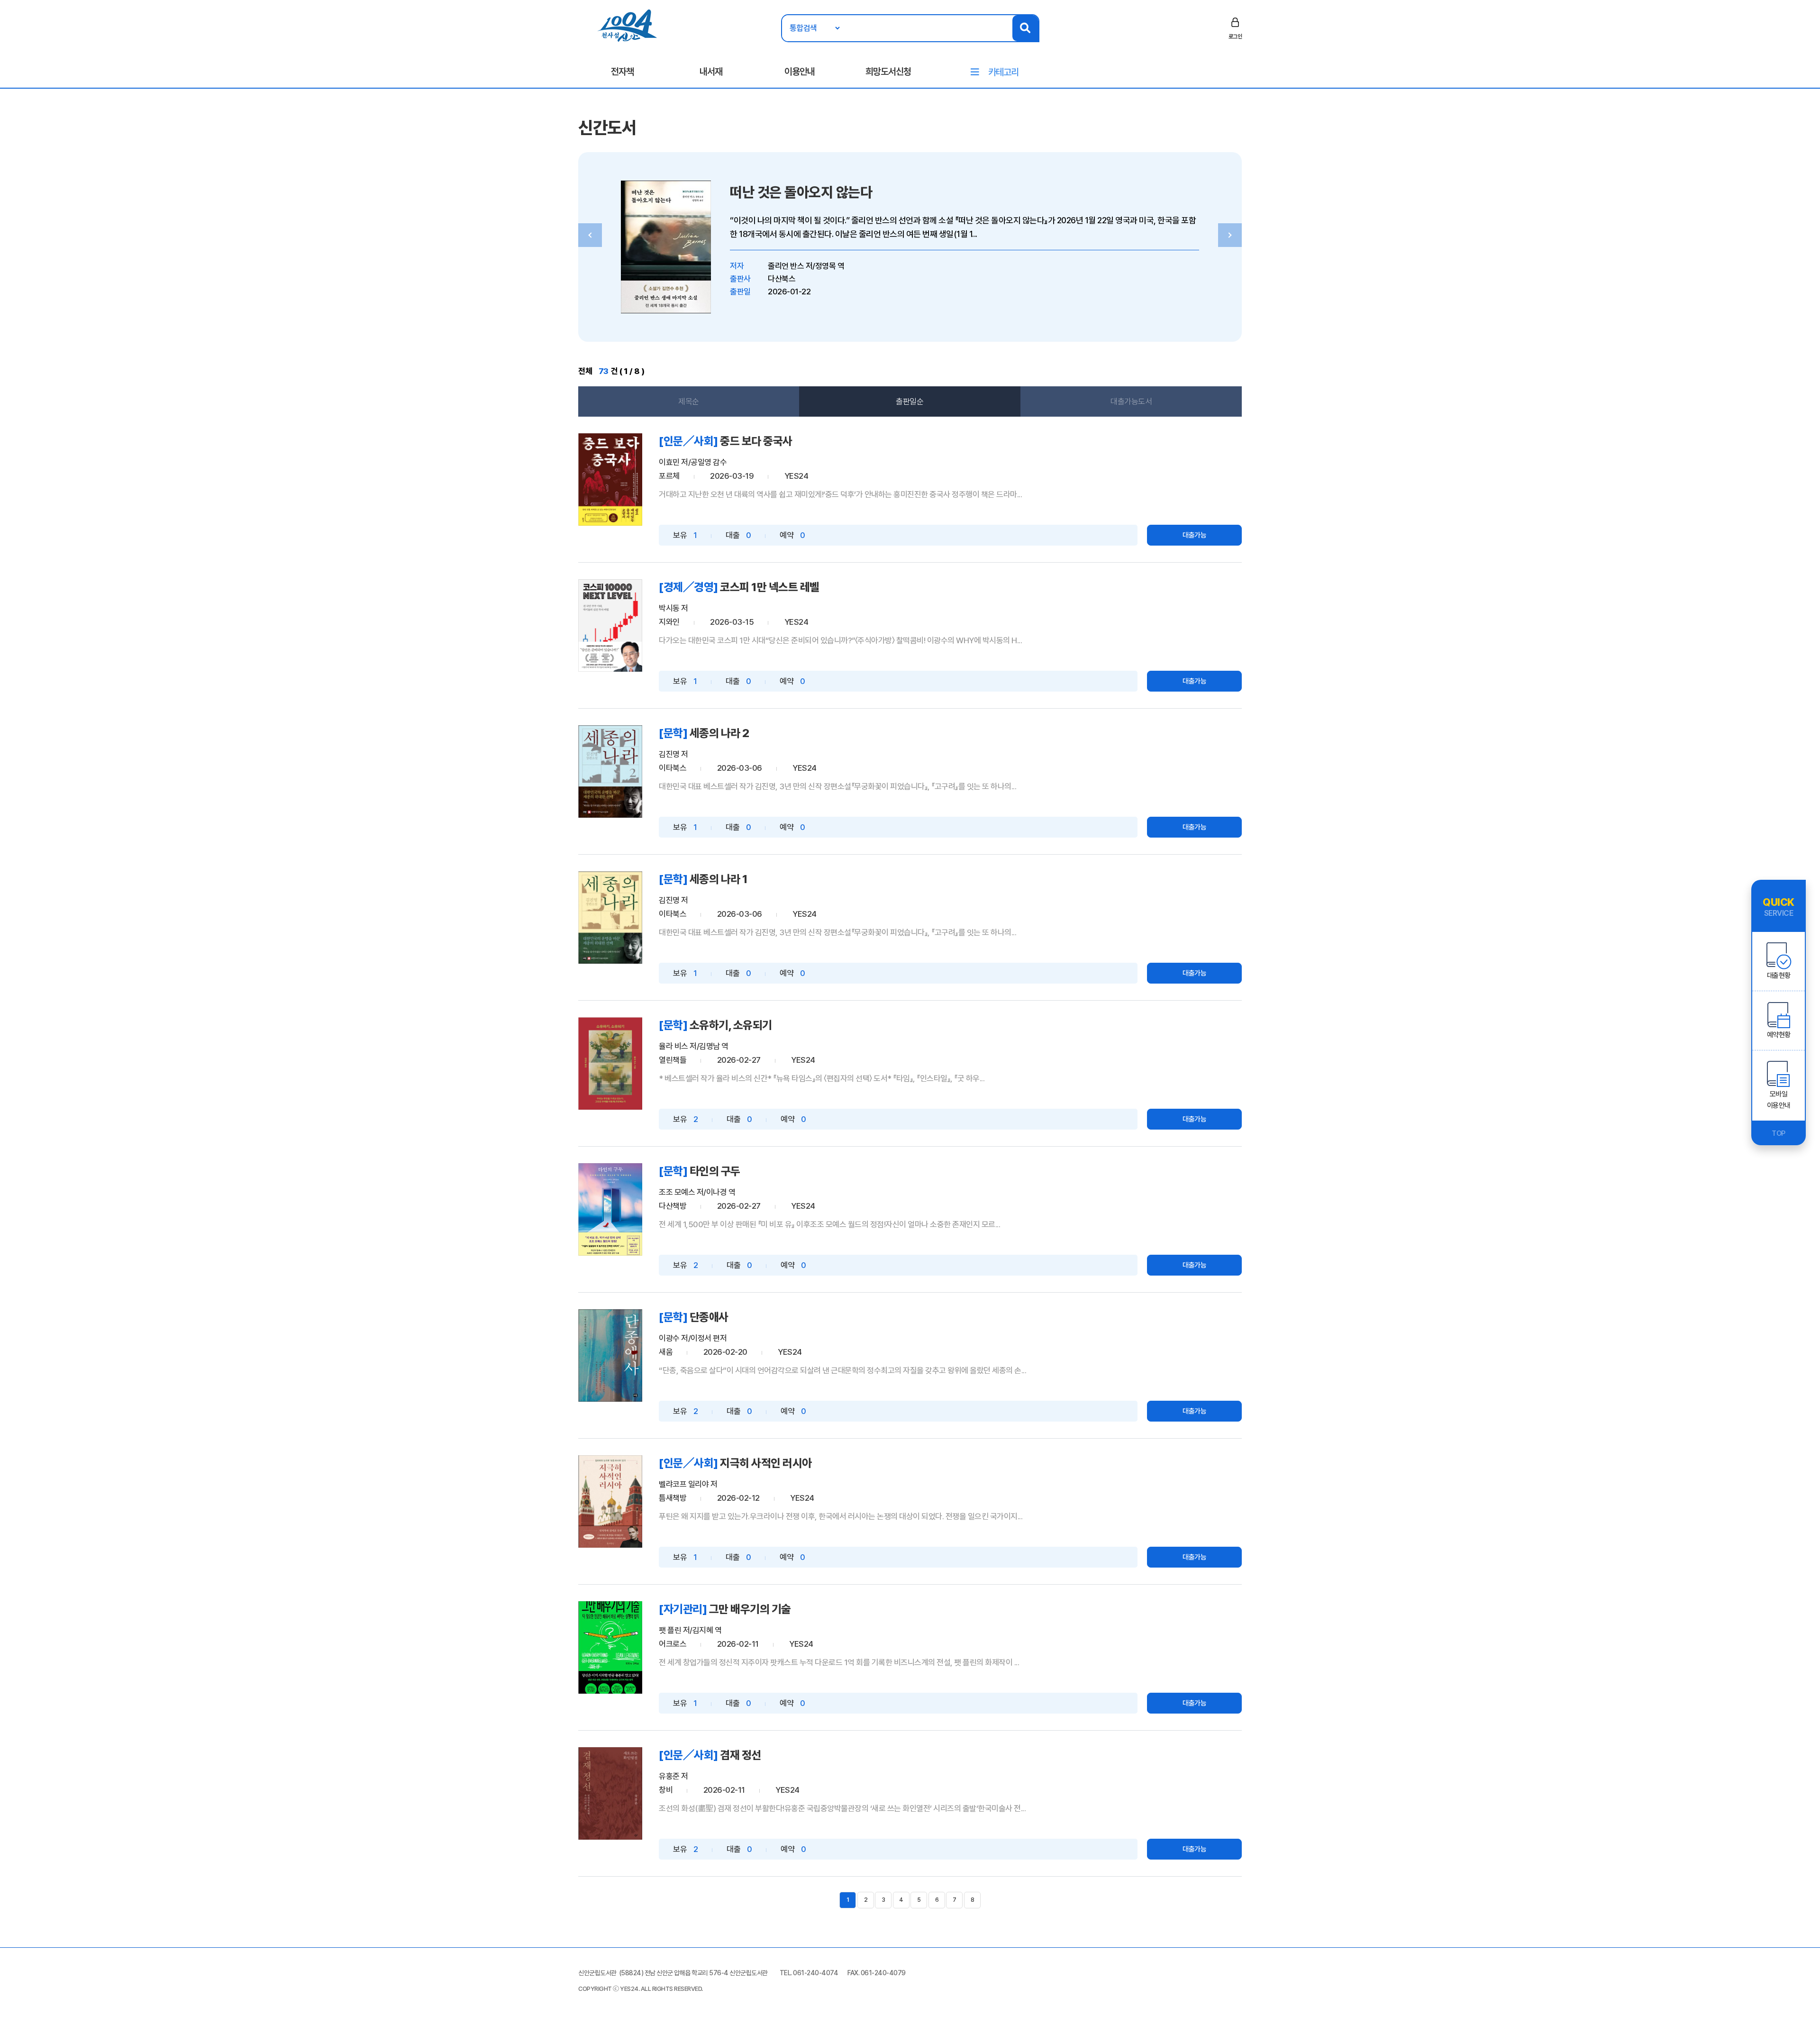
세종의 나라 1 (719, 879)
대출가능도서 (1131, 401)
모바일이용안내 (1779, 1100)
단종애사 (709, 1317)
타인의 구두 (715, 1171)
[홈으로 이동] (627, 25)
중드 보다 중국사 (756, 441)
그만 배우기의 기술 (750, 1609)
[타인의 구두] (610, 1209)
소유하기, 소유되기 (731, 1025)
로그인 (1235, 36)
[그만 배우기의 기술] (610, 1647)
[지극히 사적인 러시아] (610, 1501)
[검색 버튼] (1025, 28)
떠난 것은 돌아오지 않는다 (801, 192)
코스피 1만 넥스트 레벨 (770, 587)
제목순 (689, 401)
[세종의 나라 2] (610, 771)
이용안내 (800, 72)
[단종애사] (610, 1355)
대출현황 (1779, 976)
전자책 (622, 72)
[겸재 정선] (610, 1793)
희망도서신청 (888, 72)
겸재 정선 (741, 1755)
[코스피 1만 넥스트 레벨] (610, 625)
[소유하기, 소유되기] (610, 1063)
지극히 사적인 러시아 (766, 1463)
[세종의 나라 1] (610, 917)
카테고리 (1003, 72)
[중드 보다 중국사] (610, 479)
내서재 (711, 72)
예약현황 (1779, 1035)
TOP (1779, 1133)
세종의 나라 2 (719, 733)
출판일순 (910, 401)
